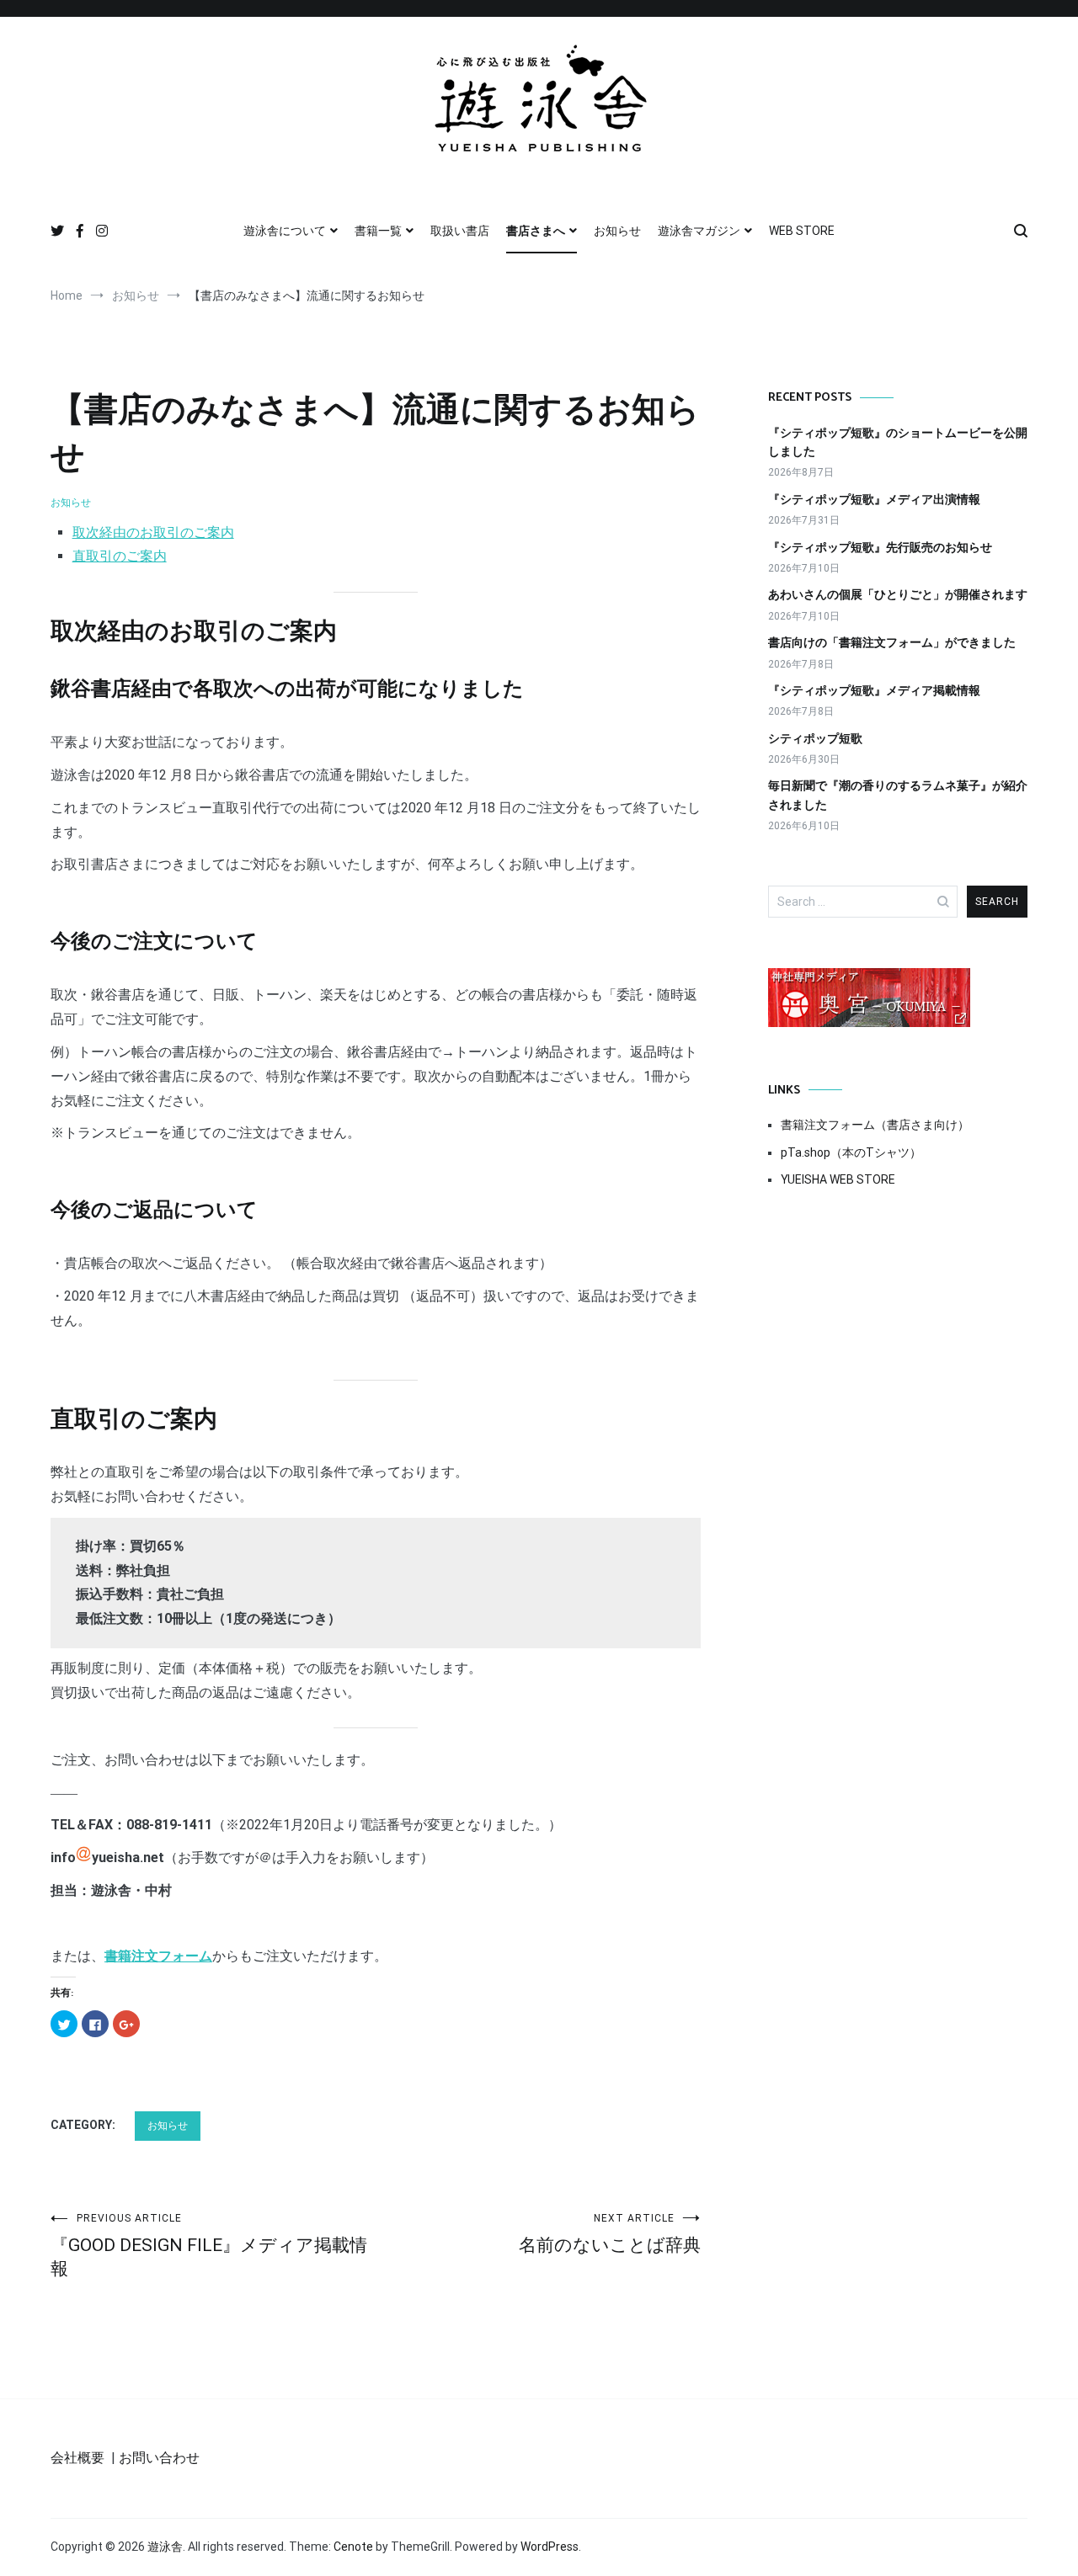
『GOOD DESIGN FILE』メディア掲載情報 (209, 2246)
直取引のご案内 (120, 556)
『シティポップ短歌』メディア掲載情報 (874, 690)
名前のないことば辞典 (610, 2234)
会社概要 (77, 2458)
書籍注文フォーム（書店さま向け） (875, 1125)
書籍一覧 (378, 231)
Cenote (353, 2547)
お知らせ (617, 231)
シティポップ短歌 (815, 738)
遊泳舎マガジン (699, 231)
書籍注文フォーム (158, 1956)
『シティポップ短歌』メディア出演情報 (874, 499)
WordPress (550, 2547)
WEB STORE (802, 231)
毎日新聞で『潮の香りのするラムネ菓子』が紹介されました (898, 795)
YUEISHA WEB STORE (838, 1179)
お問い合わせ (159, 2458)
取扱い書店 (460, 231)
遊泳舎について (285, 231)
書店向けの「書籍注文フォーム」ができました (892, 642)
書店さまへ (536, 231)
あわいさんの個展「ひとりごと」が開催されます (898, 594)
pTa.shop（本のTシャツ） (851, 1152)
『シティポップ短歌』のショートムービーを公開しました (898, 442)
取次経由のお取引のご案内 (153, 532)
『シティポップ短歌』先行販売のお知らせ (880, 547)
